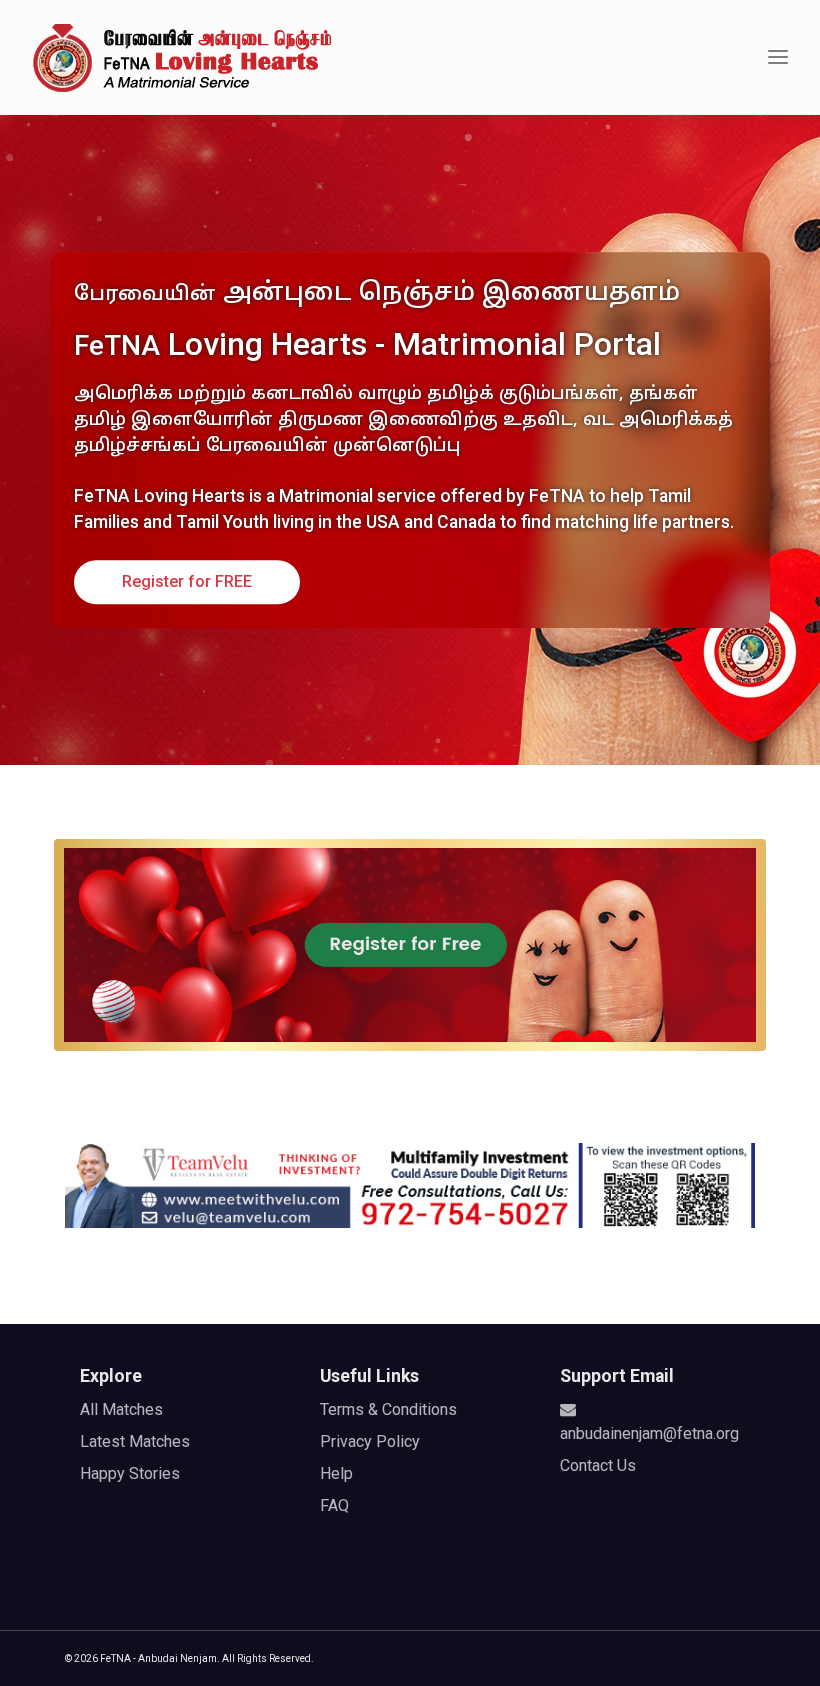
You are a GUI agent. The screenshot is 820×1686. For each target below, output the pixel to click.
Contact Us (598, 1465)
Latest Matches (135, 1441)
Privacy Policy (370, 1441)
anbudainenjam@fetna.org (649, 1433)
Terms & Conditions (388, 1409)
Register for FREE (187, 581)
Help (336, 1473)
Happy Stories (130, 1473)
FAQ (334, 1505)
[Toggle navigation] (778, 57)
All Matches (121, 1409)
